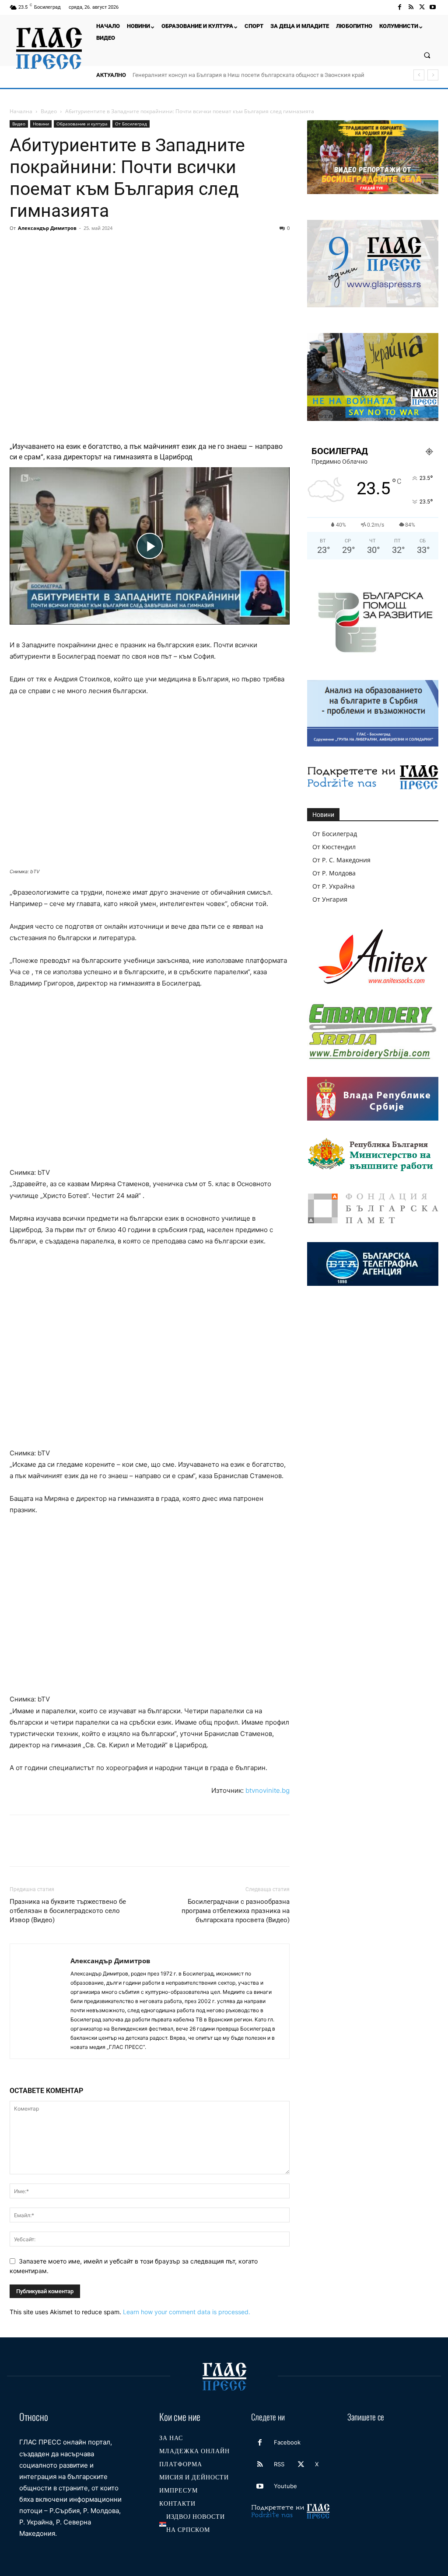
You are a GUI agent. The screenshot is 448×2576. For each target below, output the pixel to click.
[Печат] (119, 248)
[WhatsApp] (79, 248)
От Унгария (330, 899)
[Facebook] (400, 7)
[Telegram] (139, 248)
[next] (433, 75)
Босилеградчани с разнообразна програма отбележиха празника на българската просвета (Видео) (236, 1911)
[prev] (419, 75)
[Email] (99, 248)
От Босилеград (131, 124)
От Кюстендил (334, 847)
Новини (41, 124)
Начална (21, 111)
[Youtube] (433, 7)
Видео (49, 111)
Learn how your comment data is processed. (187, 2312)
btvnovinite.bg (268, 1790)
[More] (180, 248)
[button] (427, 55)
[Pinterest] (59, 248)
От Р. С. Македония (341, 860)
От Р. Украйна (334, 886)
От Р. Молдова (334, 873)
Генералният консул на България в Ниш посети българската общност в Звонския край (248, 75)
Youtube (285, 2486)
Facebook (287, 2442)
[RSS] (411, 7)
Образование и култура (82, 124)
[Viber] (159, 248)
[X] (422, 7)
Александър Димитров (47, 228)
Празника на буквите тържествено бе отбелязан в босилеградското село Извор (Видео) (68, 1911)
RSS (279, 2464)
